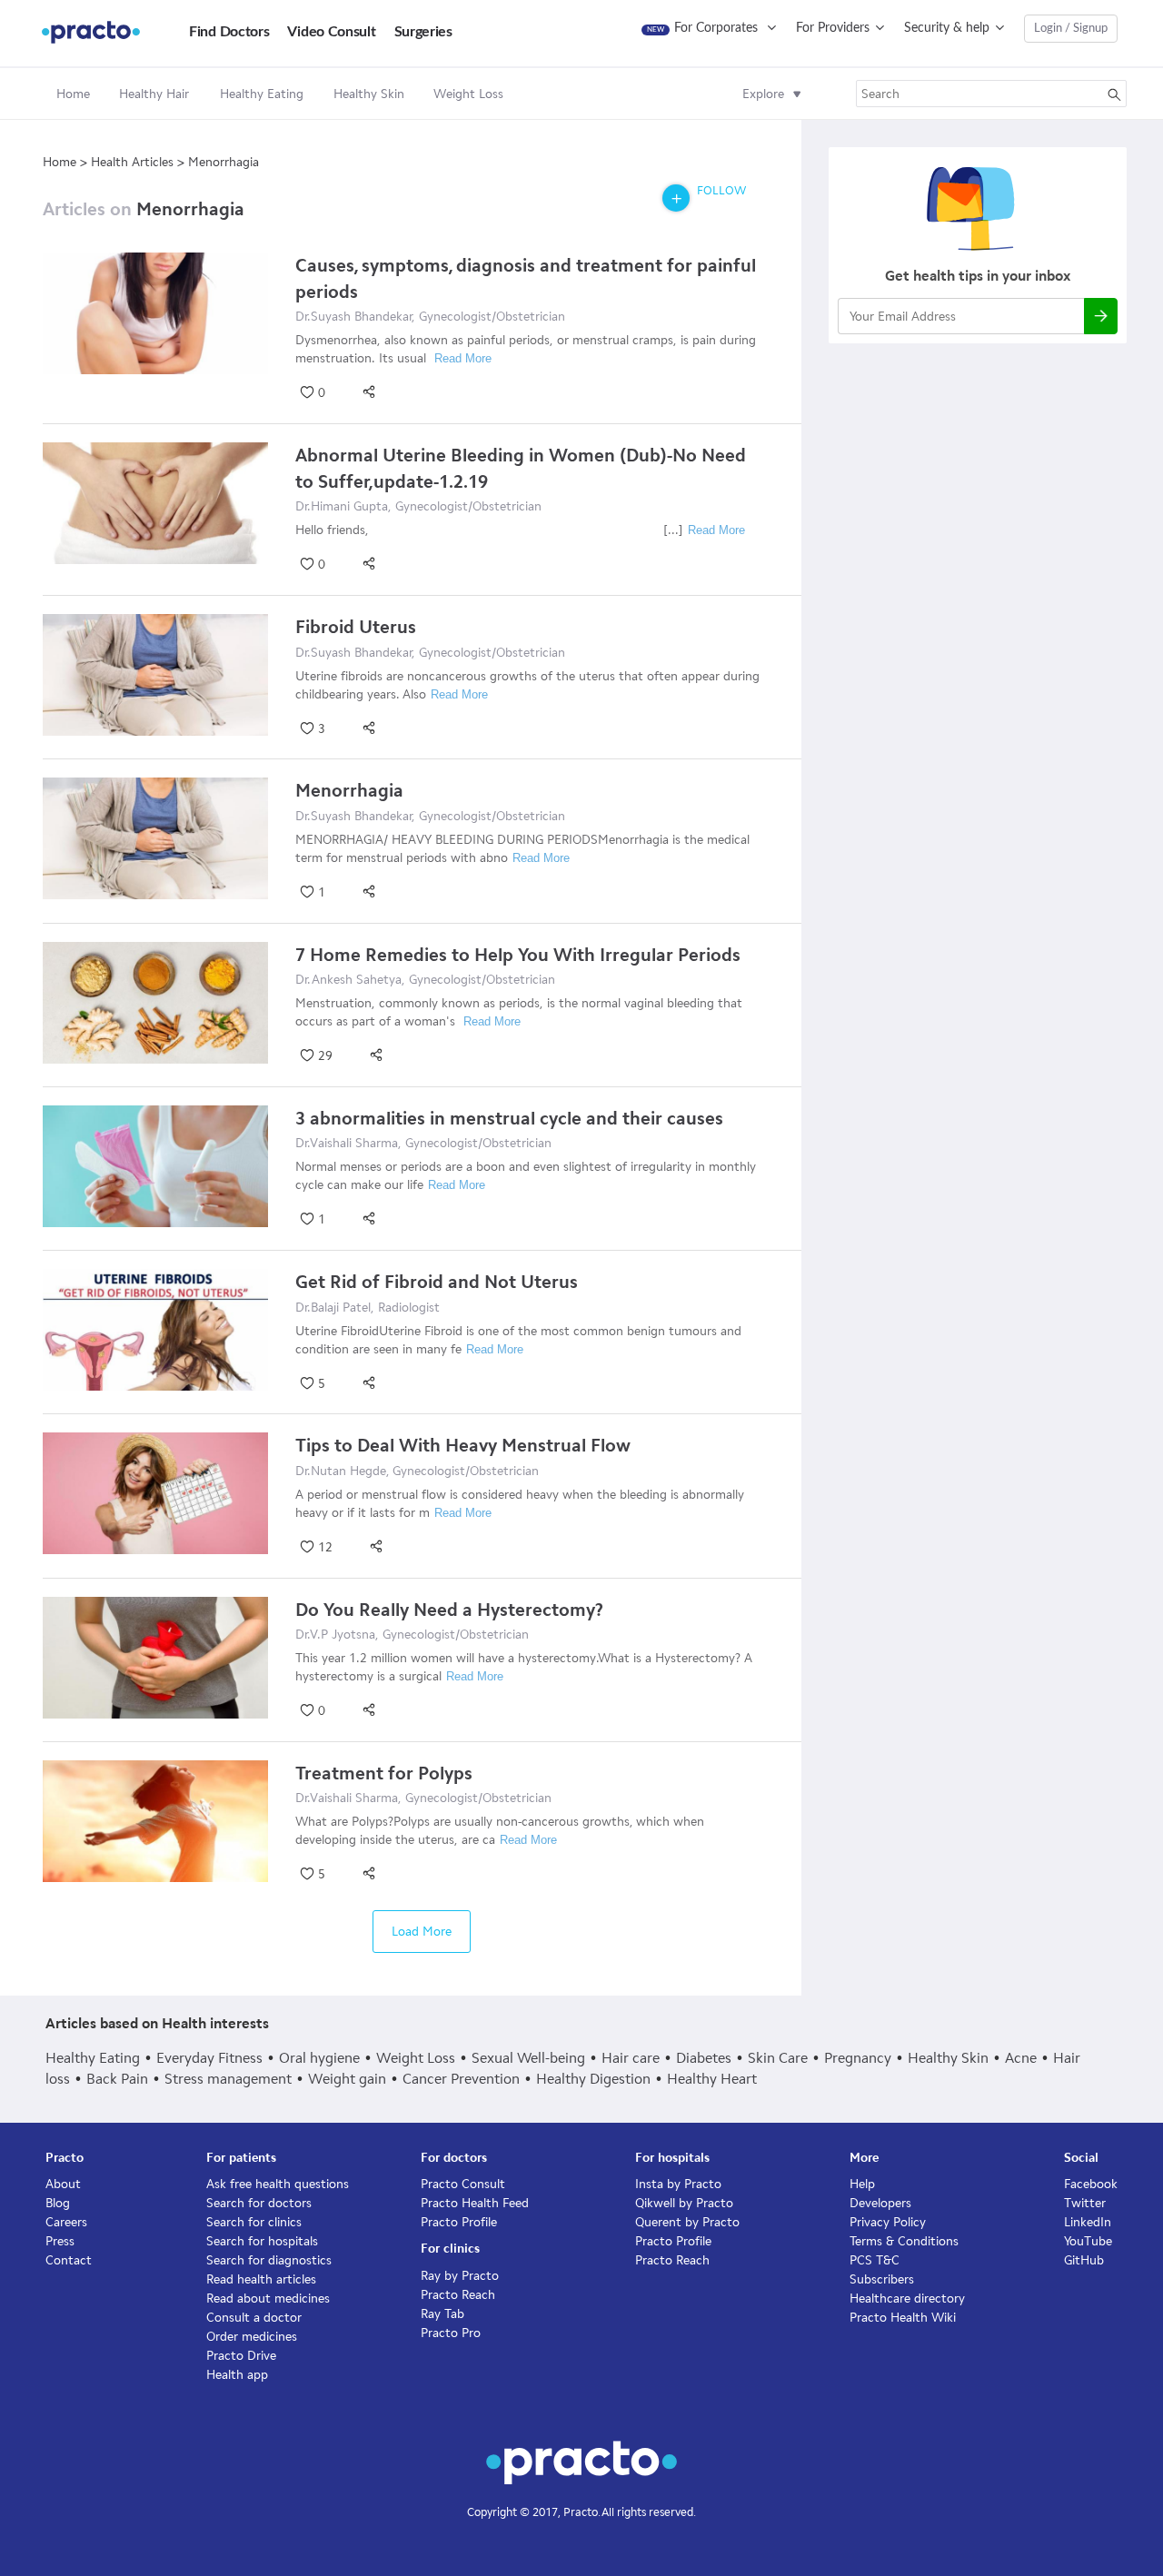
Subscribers (882, 2279)
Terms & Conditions (904, 2241)
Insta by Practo (678, 2184)
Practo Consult (463, 2184)
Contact (69, 2260)
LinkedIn (1088, 2222)
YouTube (1088, 2241)
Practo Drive (241, 2356)
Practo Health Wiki (903, 2318)
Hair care (631, 2058)
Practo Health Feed (475, 2203)
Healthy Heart (712, 2079)
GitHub (1084, 2260)
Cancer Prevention (461, 2079)
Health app (237, 2375)
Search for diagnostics (269, 2260)
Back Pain (117, 2079)
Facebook (1091, 2184)
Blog (58, 2203)
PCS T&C (875, 2260)
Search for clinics (254, 2222)
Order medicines (252, 2337)
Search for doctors (259, 2203)
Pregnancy (858, 2058)
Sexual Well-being (528, 2058)
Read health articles (261, 2279)
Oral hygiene (319, 2058)
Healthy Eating (93, 2058)
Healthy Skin (948, 2058)
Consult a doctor (254, 2318)
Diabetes (704, 2058)
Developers (880, 2203)
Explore (763, 94)
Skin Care (778, 2058)
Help (862, 2184)
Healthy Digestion (593, 2079)
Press (60, 2241)
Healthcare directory (907, 2299)
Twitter (1085, 2203)
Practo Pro (451, 2333)
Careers (66, 2222)
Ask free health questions (278, 2184)
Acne (1021, 2058)
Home (73, 94)
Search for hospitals (262, 2241)
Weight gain (347, 2079)
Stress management (228, 2079)
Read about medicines (268, 2299)
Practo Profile (459, 2222)
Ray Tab (442, 2314)
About (63, 2184)
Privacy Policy (888, 2222)
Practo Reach (458, 2295)
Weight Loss (416, 2058)
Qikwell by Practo (684, 2203)
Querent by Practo (687, 2222)
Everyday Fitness (209, 2058)
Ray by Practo (460, 2276)
